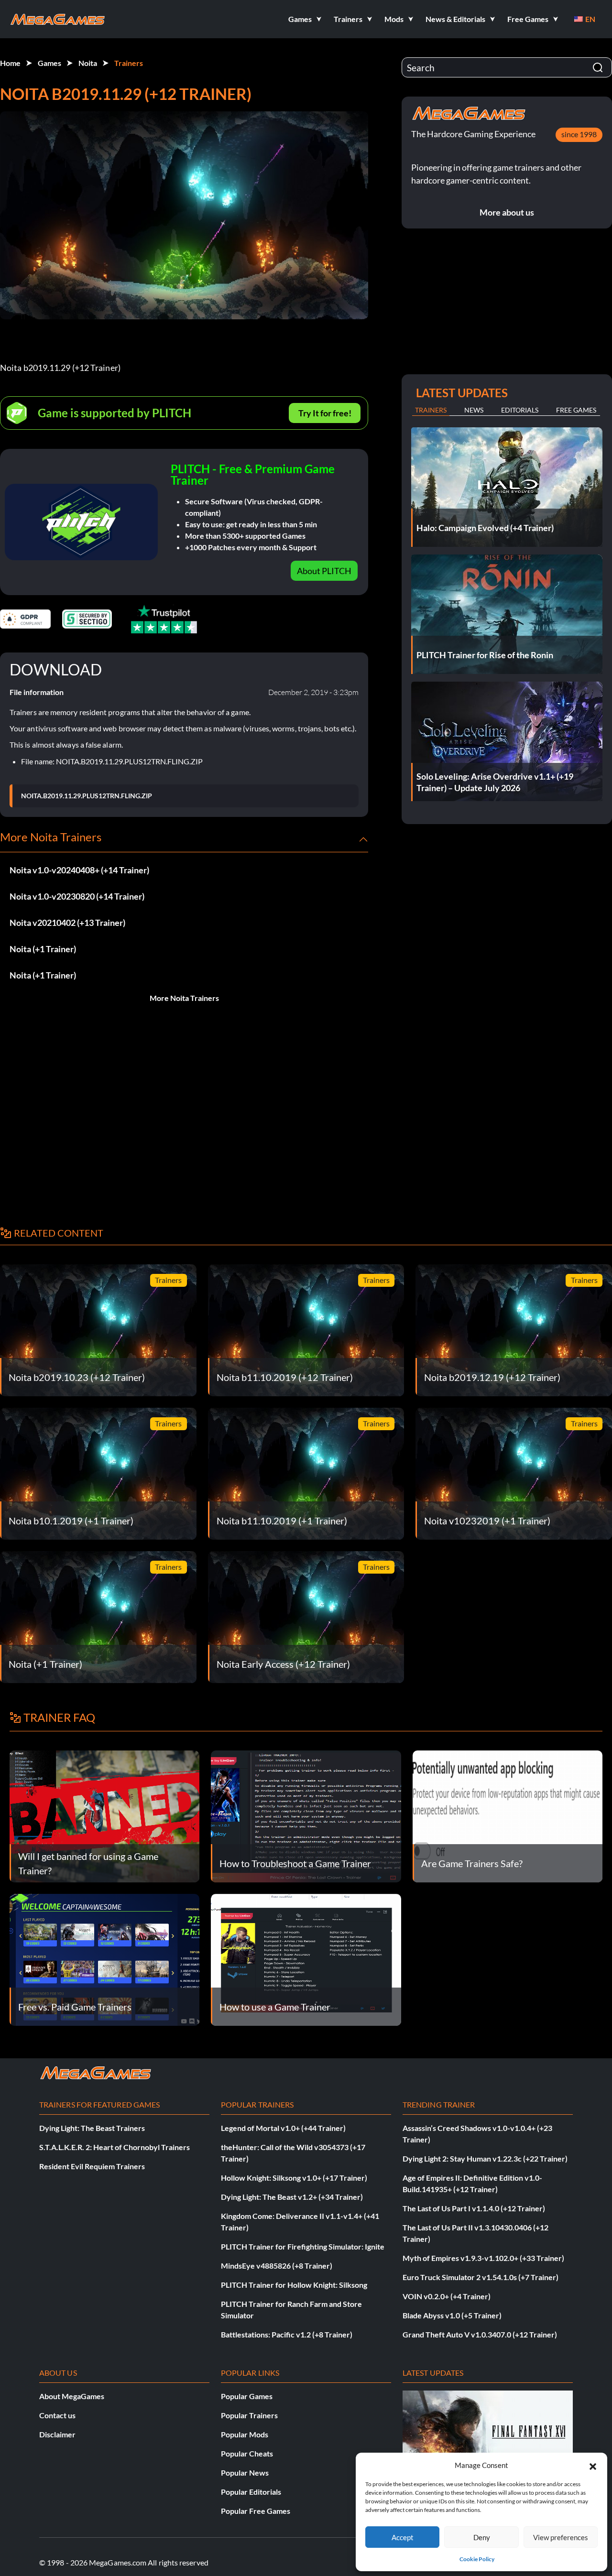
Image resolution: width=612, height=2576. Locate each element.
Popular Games (247, 2396)
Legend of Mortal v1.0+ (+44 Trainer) (283, 2128)
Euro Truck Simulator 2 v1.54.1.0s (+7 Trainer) (481, 2277)
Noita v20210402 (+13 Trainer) (67, 923)
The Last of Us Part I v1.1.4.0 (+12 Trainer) (474, 2208)
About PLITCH (324, 571)
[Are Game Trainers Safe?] (508, 1815)
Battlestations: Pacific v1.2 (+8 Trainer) (287, 2334)
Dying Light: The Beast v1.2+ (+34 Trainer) (292, 2197)
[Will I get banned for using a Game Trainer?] (104, 1815)
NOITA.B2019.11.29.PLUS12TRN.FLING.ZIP (87, 796)
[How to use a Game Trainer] (306, 1959)
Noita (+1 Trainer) (43, 949)
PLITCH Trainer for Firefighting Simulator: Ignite (303, 2246)
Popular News (245, 2473)
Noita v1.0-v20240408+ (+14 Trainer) (79, 870)
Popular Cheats (247, 2453)
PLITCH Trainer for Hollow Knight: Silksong (294, 2285)
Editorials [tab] (520, 410)
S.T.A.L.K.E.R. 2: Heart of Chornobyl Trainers (115, 2147)
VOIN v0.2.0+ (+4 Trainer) (447, 2296)
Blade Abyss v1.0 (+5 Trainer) (452, 2315)
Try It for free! (325, 413)
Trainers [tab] (431, 410)
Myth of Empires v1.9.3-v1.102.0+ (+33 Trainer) (483, 2258)
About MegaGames (72, 2396)
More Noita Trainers (184, 998)
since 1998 (579, 134)
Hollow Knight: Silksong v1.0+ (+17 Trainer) (294, 2178)
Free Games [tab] (576, 410)
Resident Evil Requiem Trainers (92, 2166)
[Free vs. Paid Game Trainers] (104, 1959)
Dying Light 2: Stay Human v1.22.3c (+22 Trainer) (485, 2158)
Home (10, 63)
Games (49, 63)
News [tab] (474, 410)
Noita (88, 63)
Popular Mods (245, 2434)
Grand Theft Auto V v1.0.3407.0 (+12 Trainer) (480, 2334)
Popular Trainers (249, 2415)
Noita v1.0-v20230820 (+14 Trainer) (77, 896)
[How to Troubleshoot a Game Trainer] (306, 1815)
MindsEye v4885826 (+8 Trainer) (277, 2266)
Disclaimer (57, 2434)
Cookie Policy (477, 2559)
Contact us (57, 2415)
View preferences (561, 2537)
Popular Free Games (256, 2511)
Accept (403, 2537)
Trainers (129, 63)
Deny (482, 2537)
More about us (507, 212)
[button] (593, 2465)
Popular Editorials (251, 2492)
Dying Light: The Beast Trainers (92, 2128)
